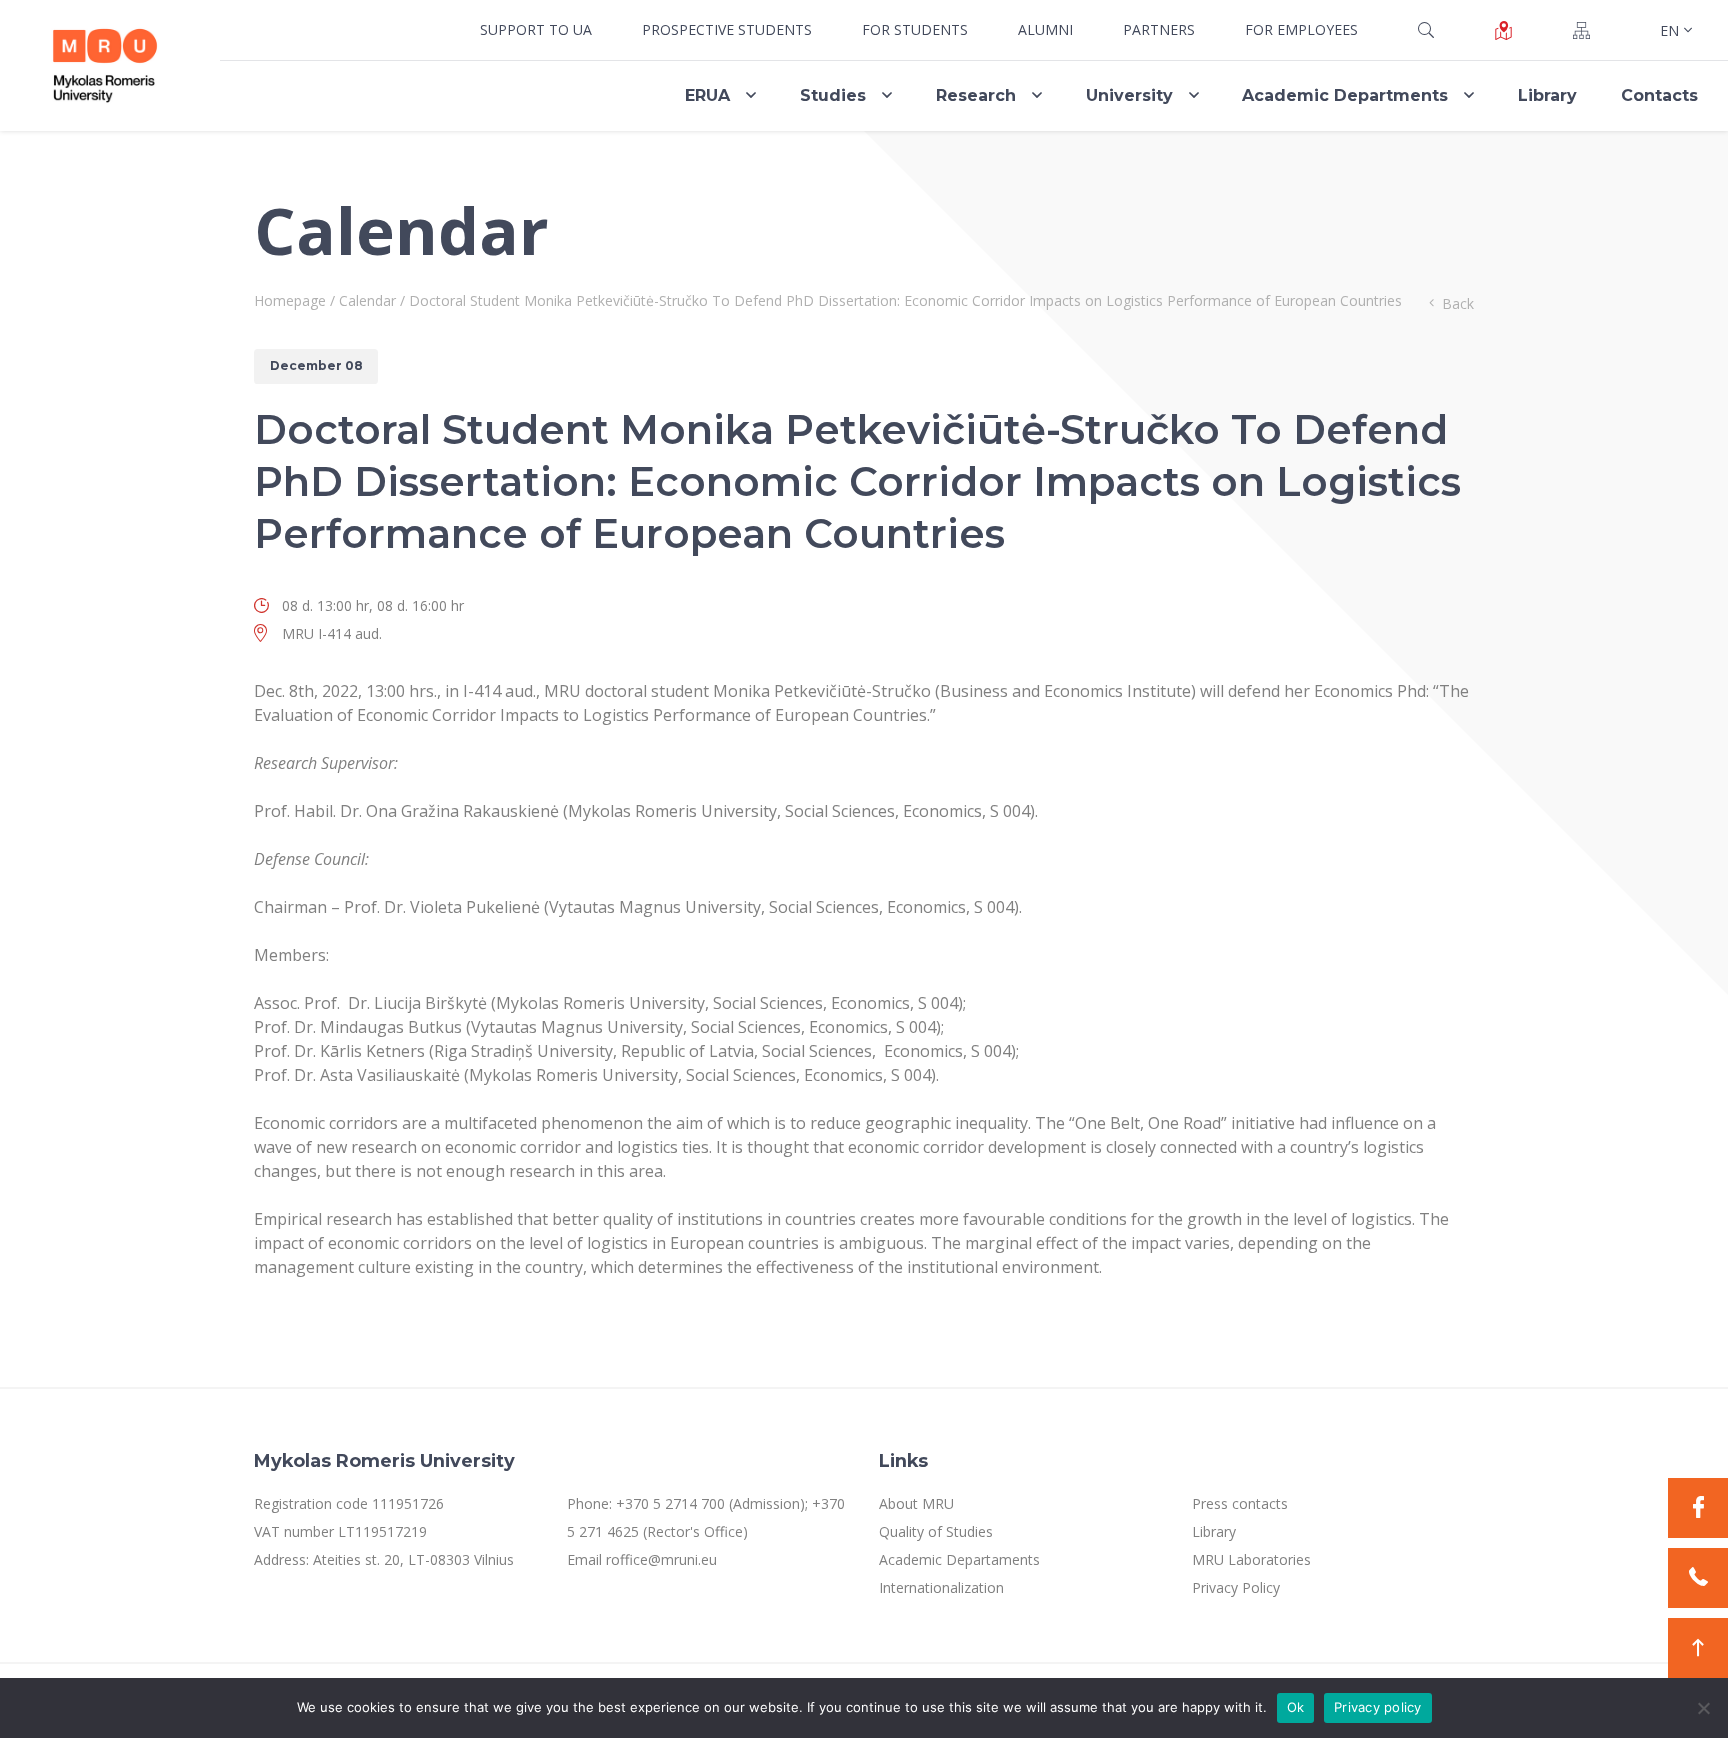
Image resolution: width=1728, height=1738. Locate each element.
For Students (915, 29)
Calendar (367, 300)
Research (976, 95)
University (1129, 95)
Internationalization (941, 1587)
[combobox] (1674, 30)
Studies (833, 95)
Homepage (290, 300)
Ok (1296, 1707)
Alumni (1045, 29)
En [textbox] (1669, 30)
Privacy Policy (1236, 1587)
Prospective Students (727, 29)
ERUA (707, 95)
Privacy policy (1378, 1707)
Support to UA (536, 29)
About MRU (916, 1503)
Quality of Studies (936, 1531)
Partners (1159, 29)
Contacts (1659, 95)
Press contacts (1240, 1503)
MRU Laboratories (1251, 1559)
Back (1458, 303)
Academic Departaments (959, 1559)
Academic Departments (1345, 95)
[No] (1703, 1708)
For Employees (1301, 29)
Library (1547, 95)
